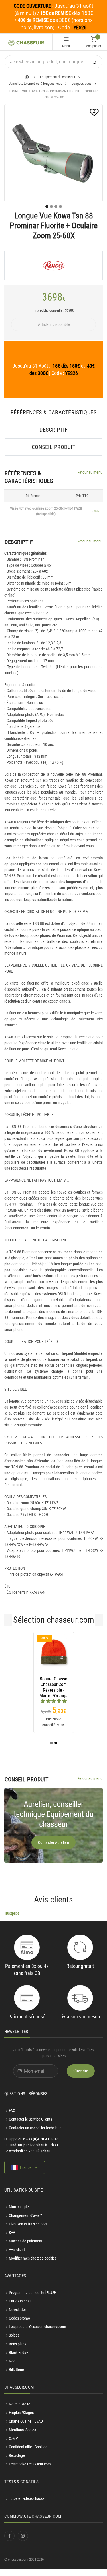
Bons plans (18, 2351)
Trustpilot (12, 1920)
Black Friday (18, 2359)
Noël (13, 2368)
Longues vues (82, 83)
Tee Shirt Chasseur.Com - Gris (76, 1684)
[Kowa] (53, 266)
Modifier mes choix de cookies (33, 2265)
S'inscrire (81, 2078)
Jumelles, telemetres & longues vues (36, 83)
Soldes (14, 2342)
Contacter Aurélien (53, 1849)
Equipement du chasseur (58, 77)
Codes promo (19, 2325)
